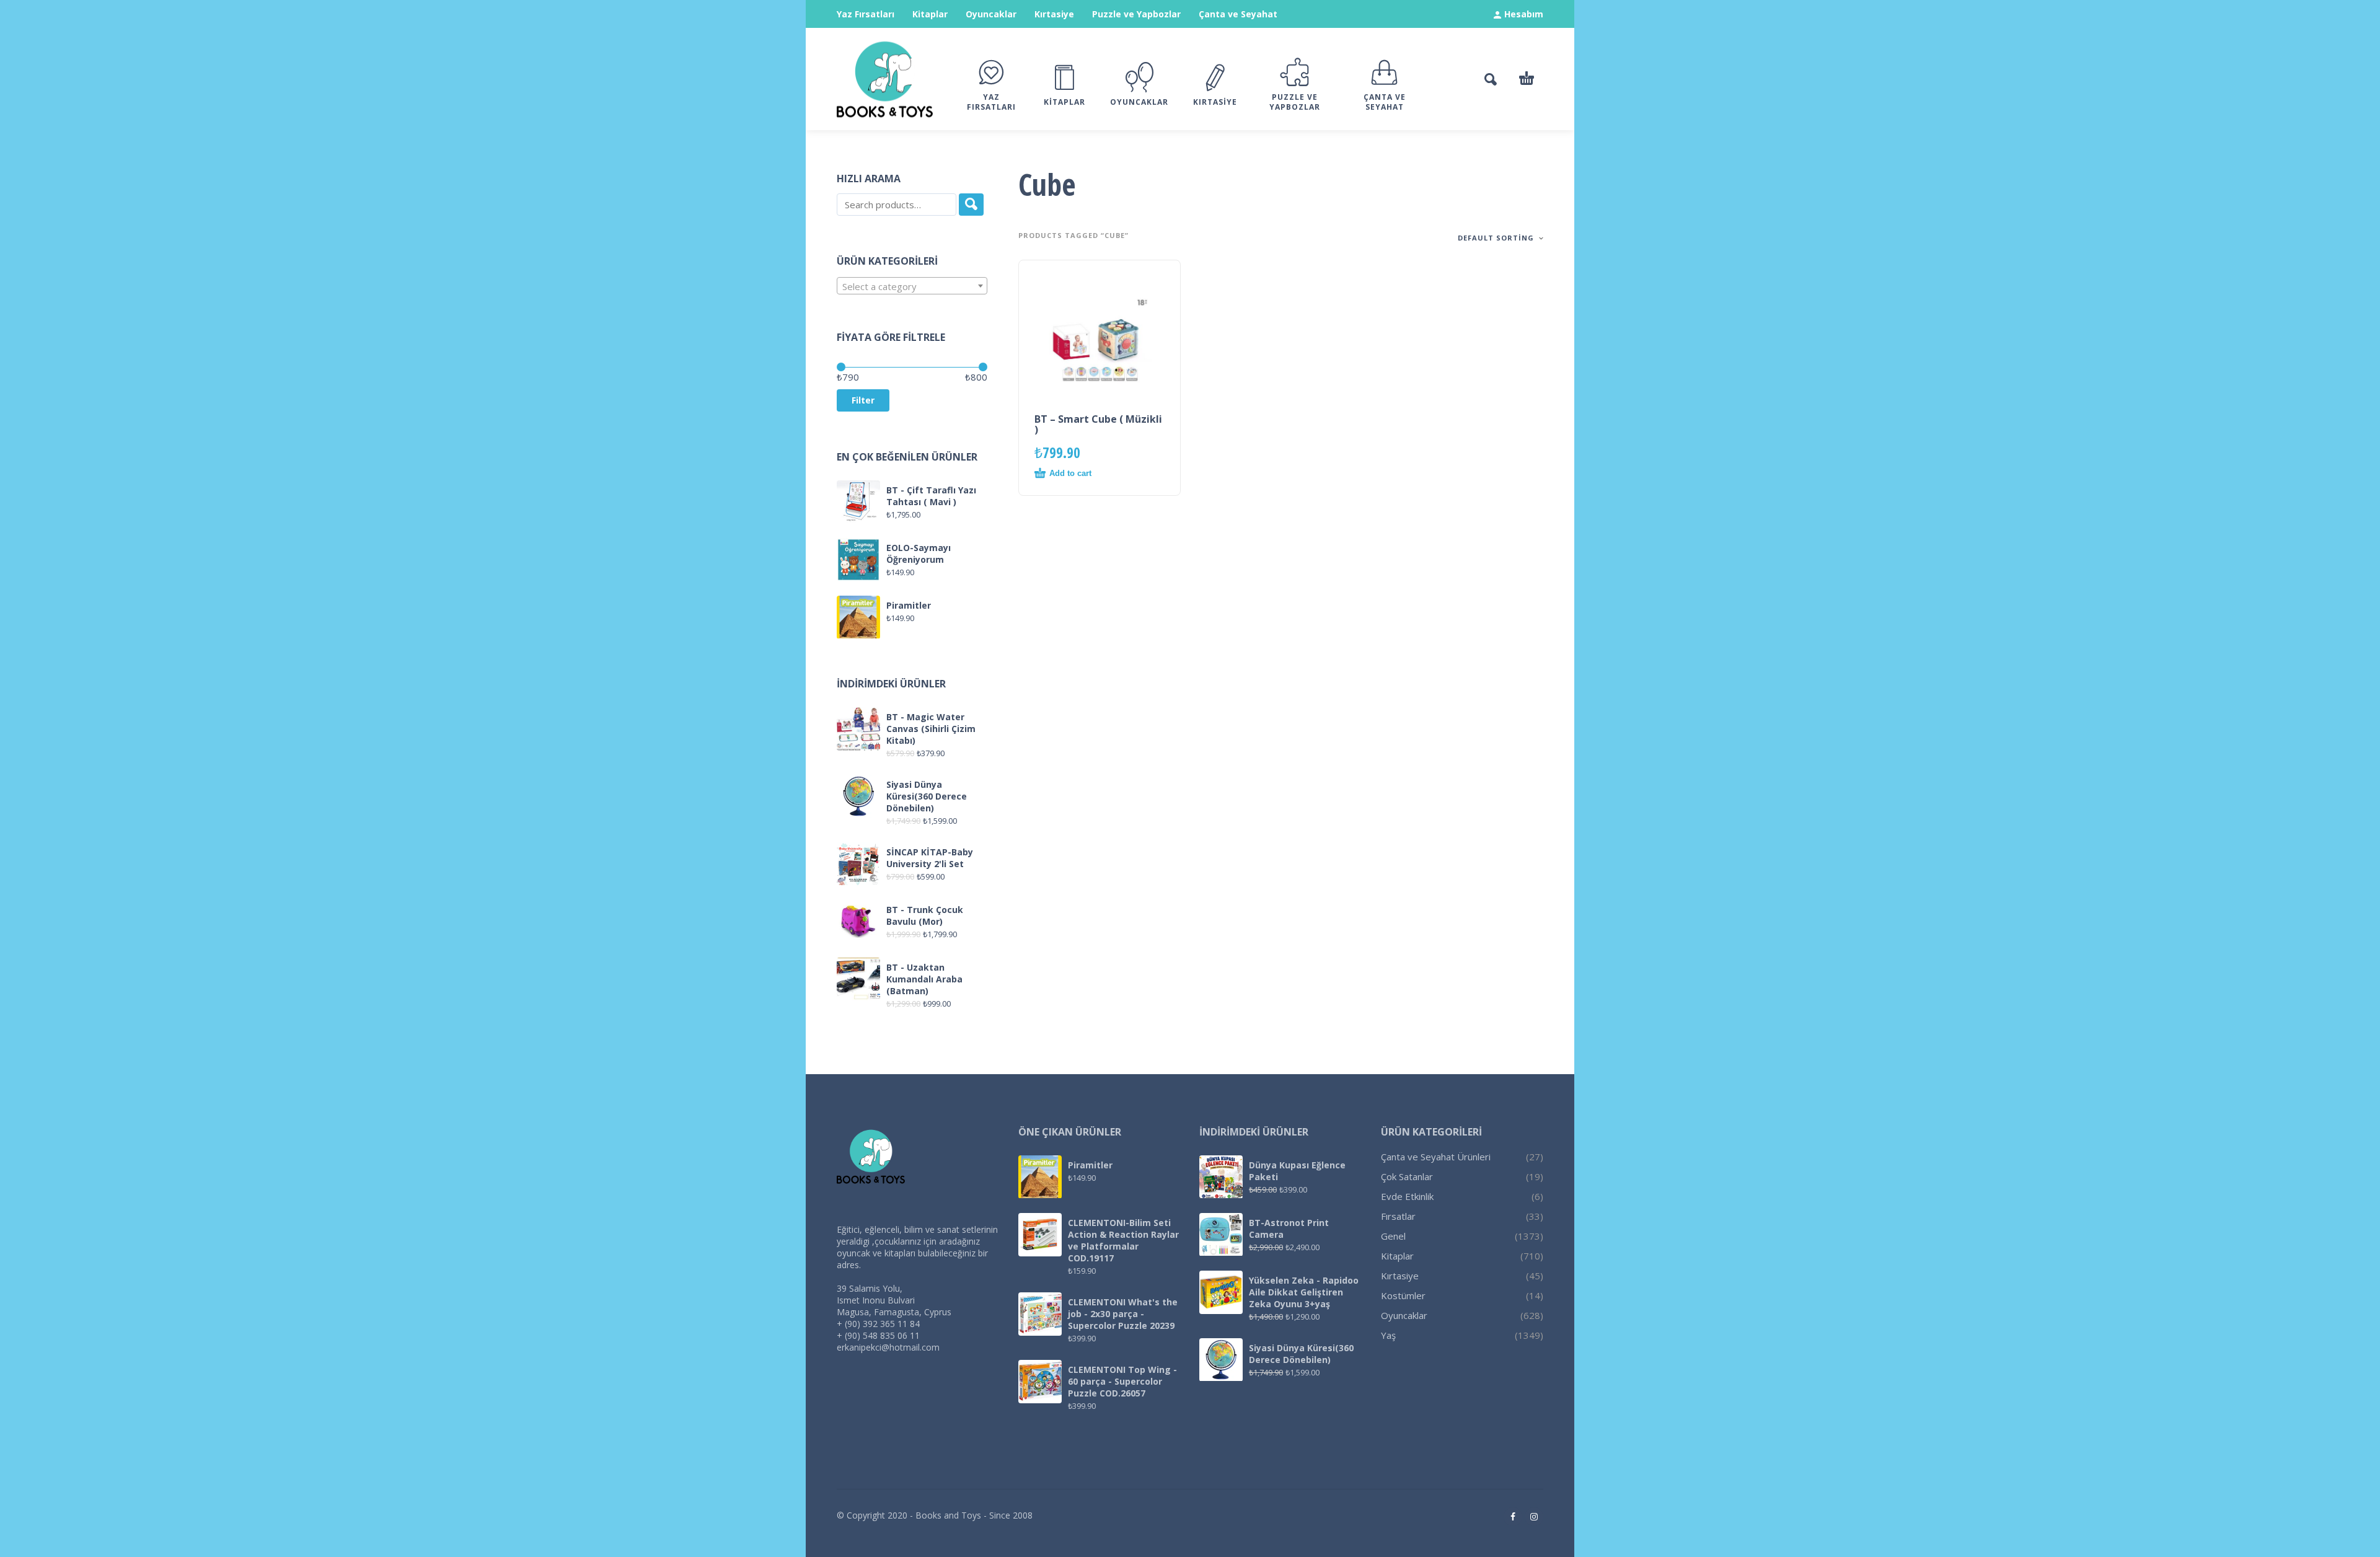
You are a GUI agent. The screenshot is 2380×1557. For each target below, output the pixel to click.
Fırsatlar (1398, 1216)
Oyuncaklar (991, 14)
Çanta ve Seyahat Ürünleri (1436, 1157)
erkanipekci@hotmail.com (888, 1347)
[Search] (971, 205)
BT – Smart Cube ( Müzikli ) (1098, 424)
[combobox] (912, 286)
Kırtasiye (1054, 14)
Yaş (1388, 1335)
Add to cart (1070, 473)
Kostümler (1403, 1295)
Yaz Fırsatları (866, 14)
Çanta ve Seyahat (1238, 14)
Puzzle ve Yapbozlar (1136, 14)
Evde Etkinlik (1407, 1196)
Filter (863, 400)
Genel (1393, 1236)
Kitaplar (930, 14)
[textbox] (912, 286)
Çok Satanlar (1407, 1176)
